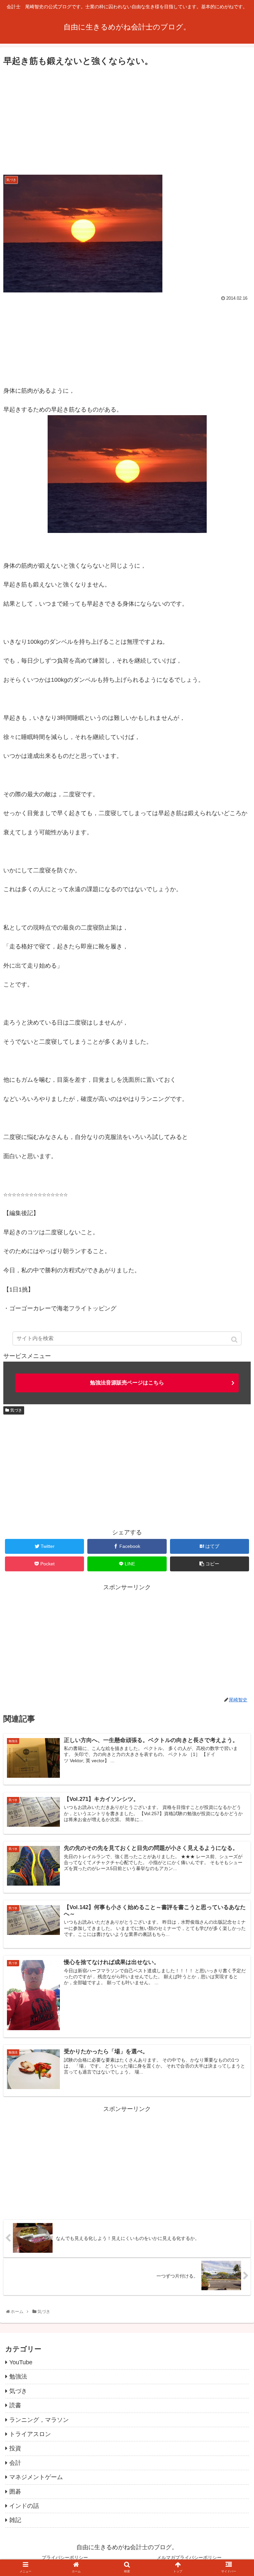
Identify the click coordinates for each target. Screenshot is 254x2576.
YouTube (21, 2362)
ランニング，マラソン (39, 2420)
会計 (15, 2463)
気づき (16, 1410)
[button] (235, 1340)
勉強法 (18, 2377)
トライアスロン (30, 2434)
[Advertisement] (127, 118)
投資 (15, 2448)
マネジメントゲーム (36, 2477)
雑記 (15, 2520)
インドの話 (24, 2506)
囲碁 (15, 2492)
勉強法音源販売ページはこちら (127, 1383)
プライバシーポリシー (65, 2557)
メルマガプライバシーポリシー (189, 2557)
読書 (15, 2405)
